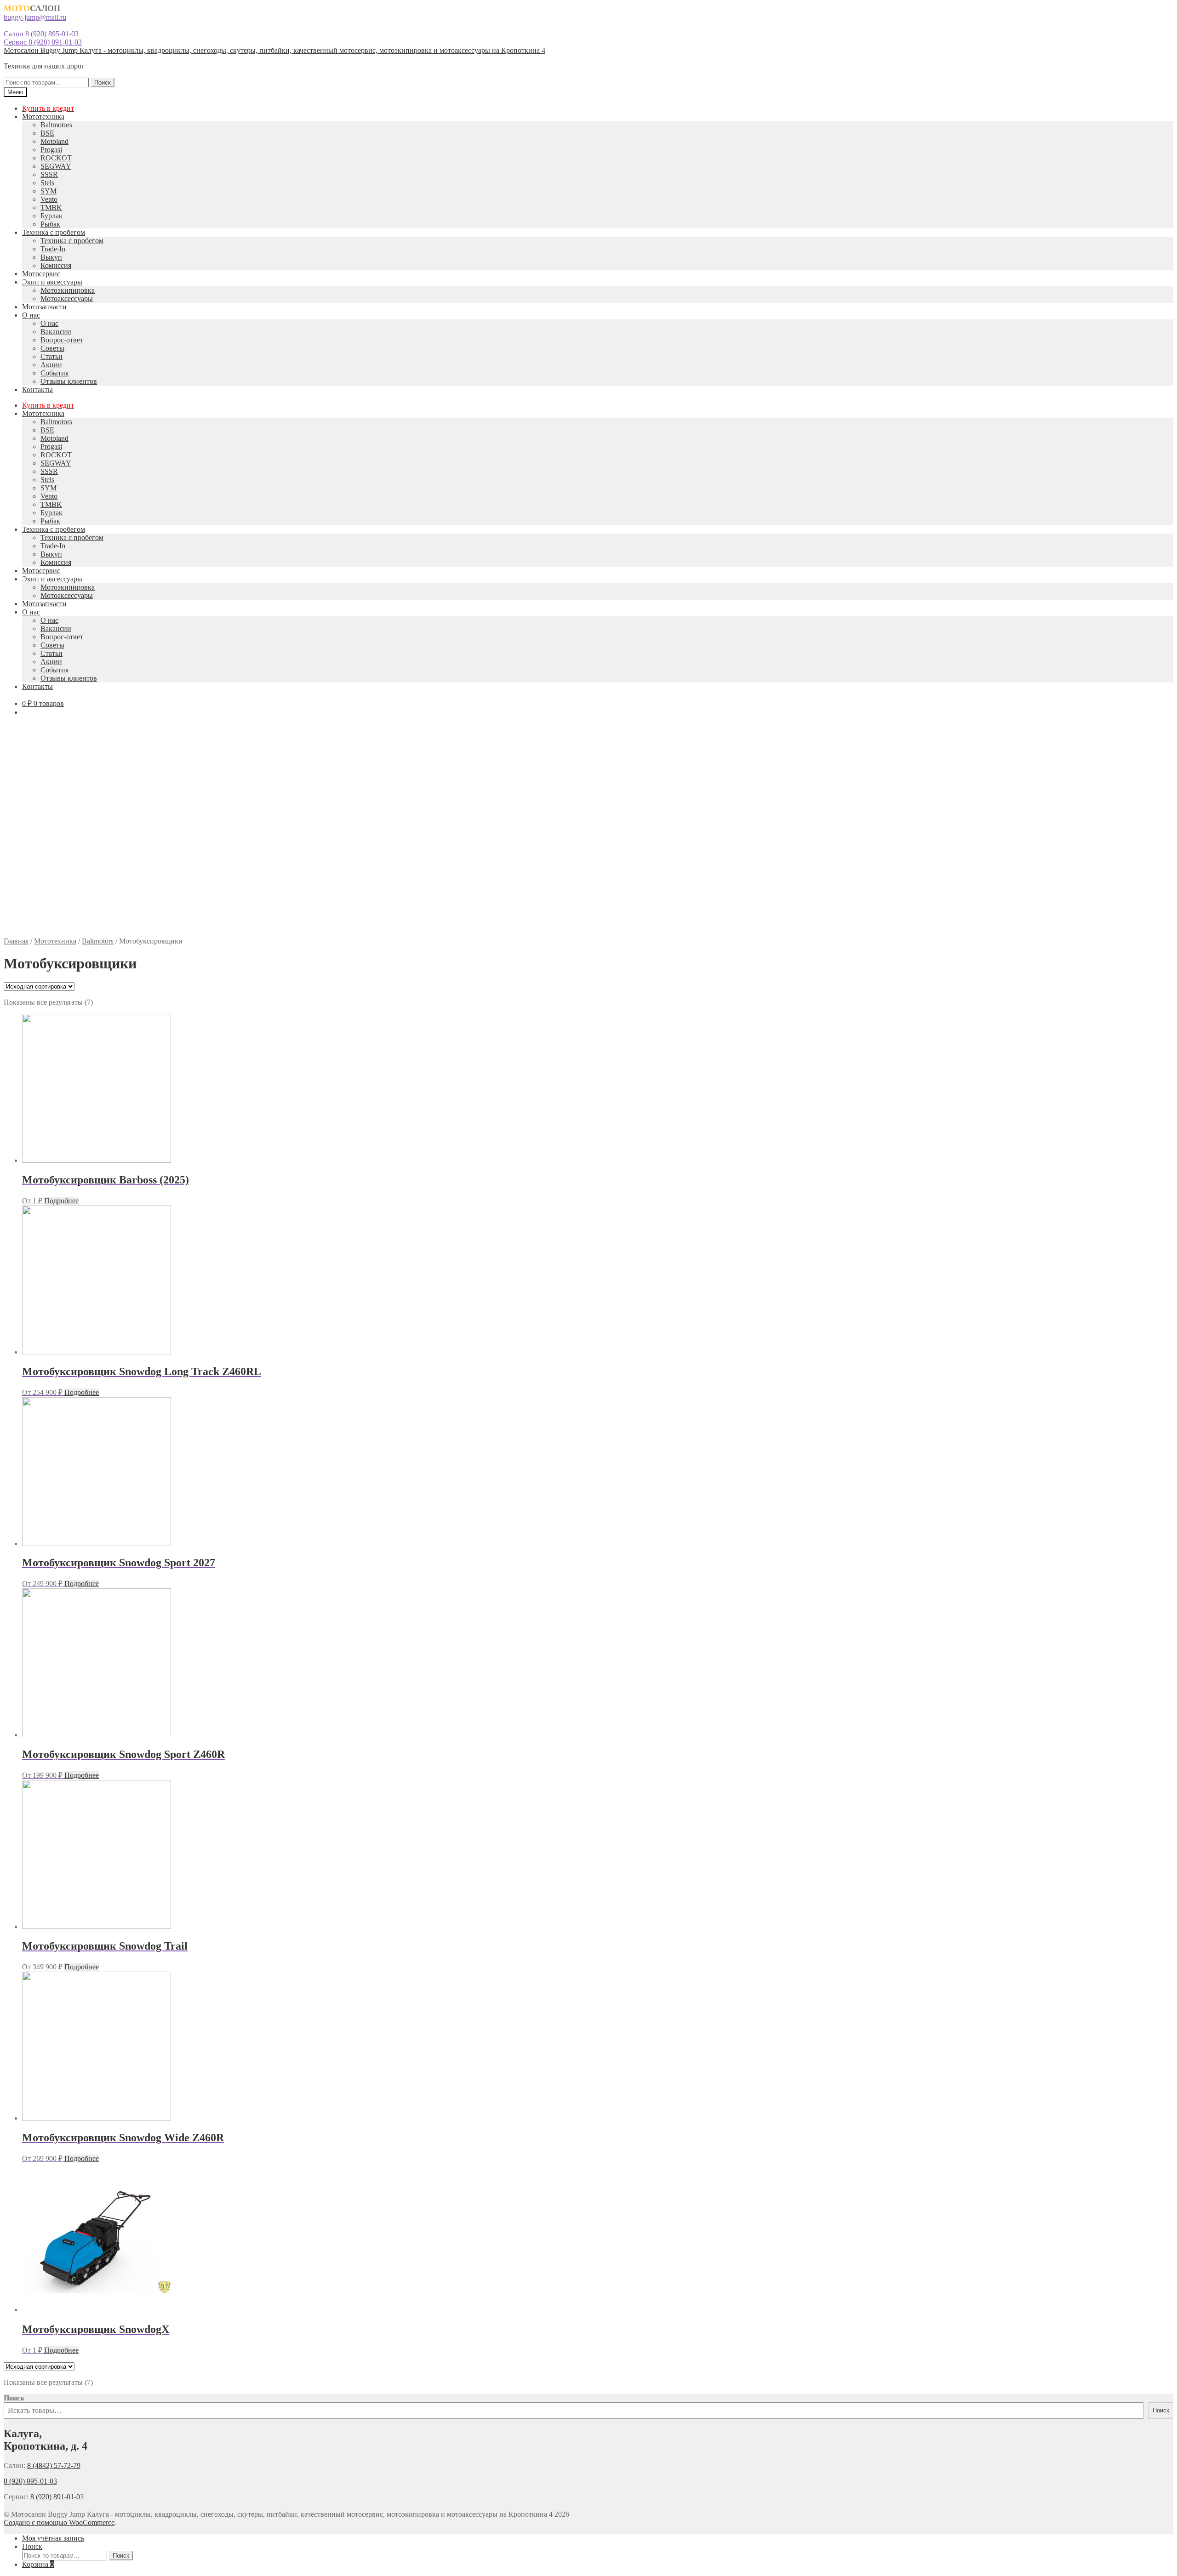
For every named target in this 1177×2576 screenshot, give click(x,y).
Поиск (103, 82)
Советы (52, 348)
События (54, 373)
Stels (47, 183)
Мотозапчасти (44, 307)
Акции (51, 365)
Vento (49, 199)
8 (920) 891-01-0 (55, 2497)
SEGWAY (56, 166)
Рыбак (50, 224)
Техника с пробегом (54, 232)
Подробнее (61, 1201)
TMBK (51, 208)
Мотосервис (41, 274)
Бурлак (51, 216)
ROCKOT (56, 158)
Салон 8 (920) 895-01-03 (41, 34)
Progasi (51, 150)
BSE (47, 133)
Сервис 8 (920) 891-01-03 (43, 42)
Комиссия (56, 265)
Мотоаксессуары (67, 299)
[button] (588, 915)
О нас (31, 315)
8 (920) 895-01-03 (30, 2481)
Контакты (37, 390)
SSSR (49, 174)
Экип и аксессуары (52, 282)
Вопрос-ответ (62, 340)
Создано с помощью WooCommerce (59, 2522)
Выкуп (51, 257)
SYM (49, 191)
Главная (16, 941)
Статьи (51, 356)
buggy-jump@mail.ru (35, 17)
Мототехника (43, 117)
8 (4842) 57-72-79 (54, 2465)
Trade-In (53, 249)
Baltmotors (56, 125)
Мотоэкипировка (68, 290)
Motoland (54, 141)
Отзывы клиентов (69, 381)
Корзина (38, 2564)
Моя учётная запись (53, 2538)
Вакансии (56, 332)
